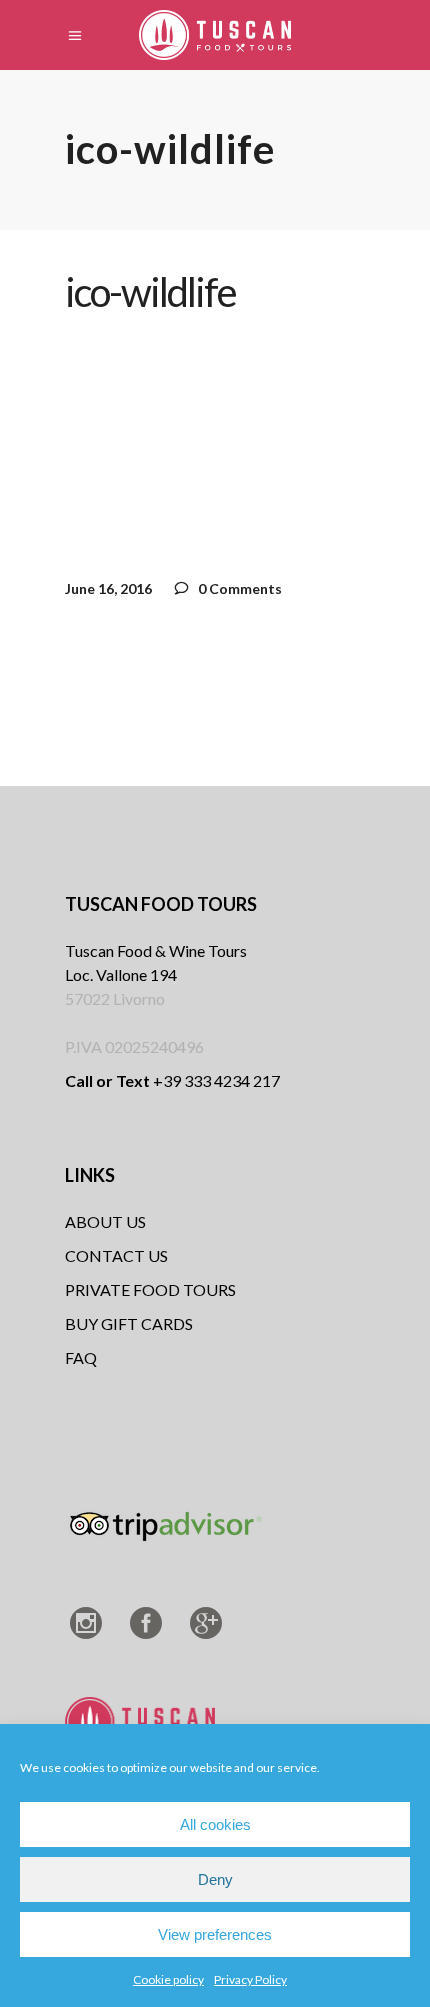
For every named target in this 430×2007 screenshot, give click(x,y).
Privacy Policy (250, 1979)
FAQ (81, 1357)
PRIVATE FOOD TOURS (150, 1289)
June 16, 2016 (108, 588)
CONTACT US (116, 1255)
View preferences (215, 1934)
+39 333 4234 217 (172, 1080)
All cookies (215, 1824)
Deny (215, 1879)
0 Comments (238, 588)
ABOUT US (105, 1221)
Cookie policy (168, 1979)
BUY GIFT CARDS (129, 1323)
